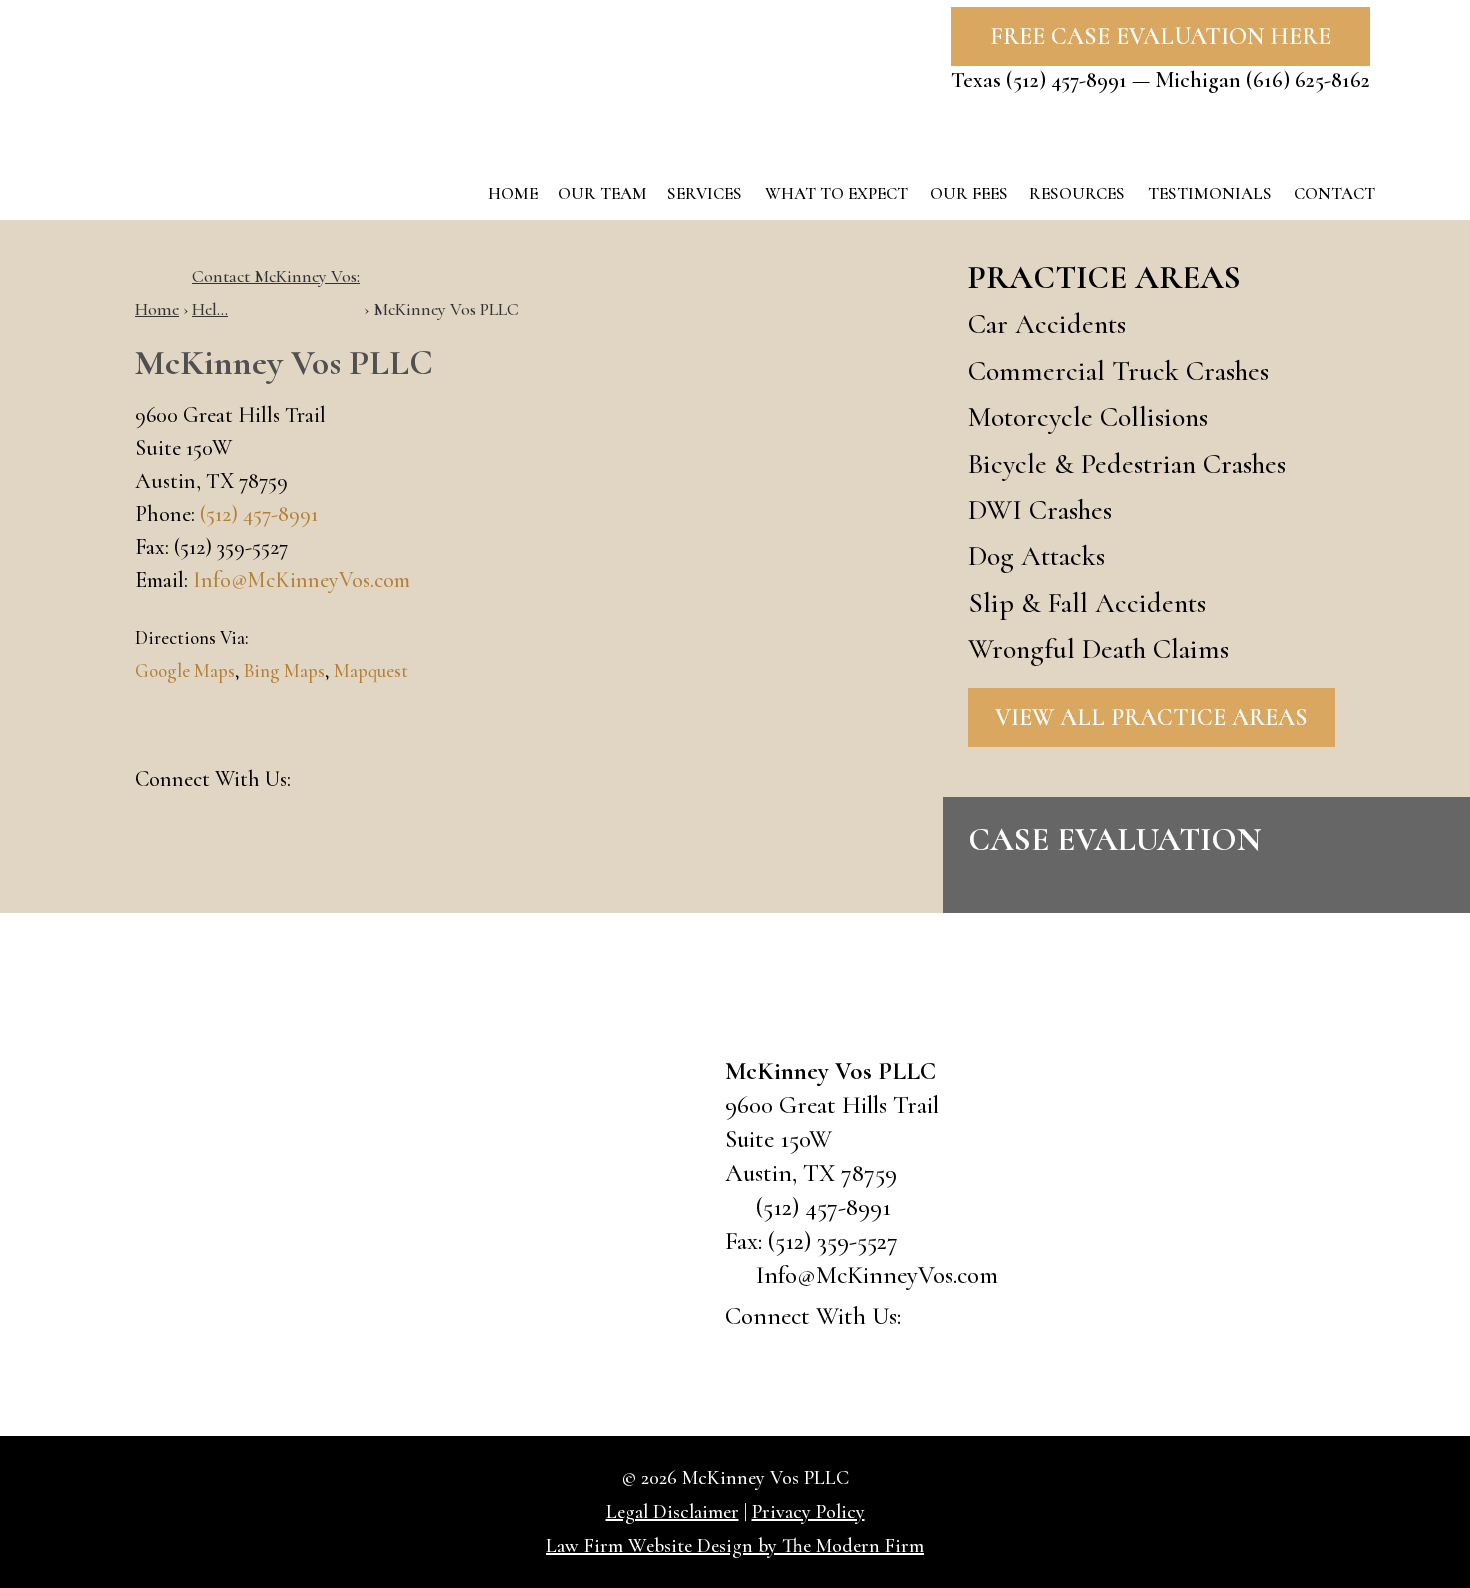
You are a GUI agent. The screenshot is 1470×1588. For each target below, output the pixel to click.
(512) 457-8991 (1066, 80)
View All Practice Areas (1151, 717)
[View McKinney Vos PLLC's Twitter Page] (371, 781)
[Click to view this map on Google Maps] (545, 1200)
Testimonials (1210, 193)
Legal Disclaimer (672, 1512)
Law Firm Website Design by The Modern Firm (735, 1546)
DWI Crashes (1040, 510)
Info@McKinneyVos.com (301, 580)
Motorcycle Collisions (1088, 417)
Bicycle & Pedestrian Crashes (1127, 464)
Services (704, 193)
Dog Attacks (1036, 556)
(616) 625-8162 (1308, 80)
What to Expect (836, 193)
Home (513, 193)
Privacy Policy (808, 1512)
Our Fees (969, 193)
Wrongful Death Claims (1098, 649)
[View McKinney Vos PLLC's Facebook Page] (319, 781)
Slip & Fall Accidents (1087, 603)
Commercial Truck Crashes (1118, 371)
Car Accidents (1047, 324)
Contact (1334, 193)
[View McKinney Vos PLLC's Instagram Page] (423, 781)
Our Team (602, 193)
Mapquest (371, 671)
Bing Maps (284, 671)
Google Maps (185, 671)
